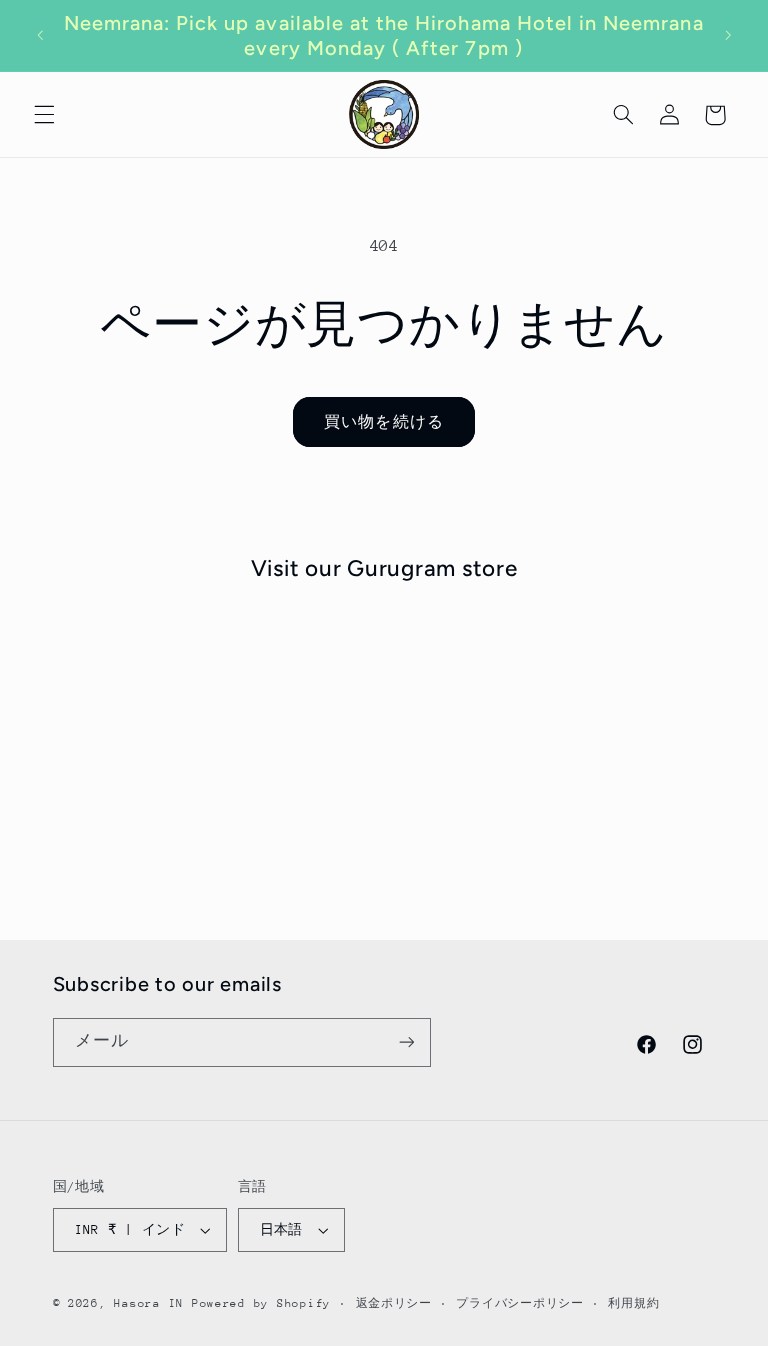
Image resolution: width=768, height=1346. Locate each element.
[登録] (406, 1042)
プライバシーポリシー (519, 1303)
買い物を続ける (383, 421)
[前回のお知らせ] (40, 36)
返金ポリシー (394, 1303)
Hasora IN (149, 1303)
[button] (44, 115)
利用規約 (633, 1303)
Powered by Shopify (261, 1303)
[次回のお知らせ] (728, 36)
